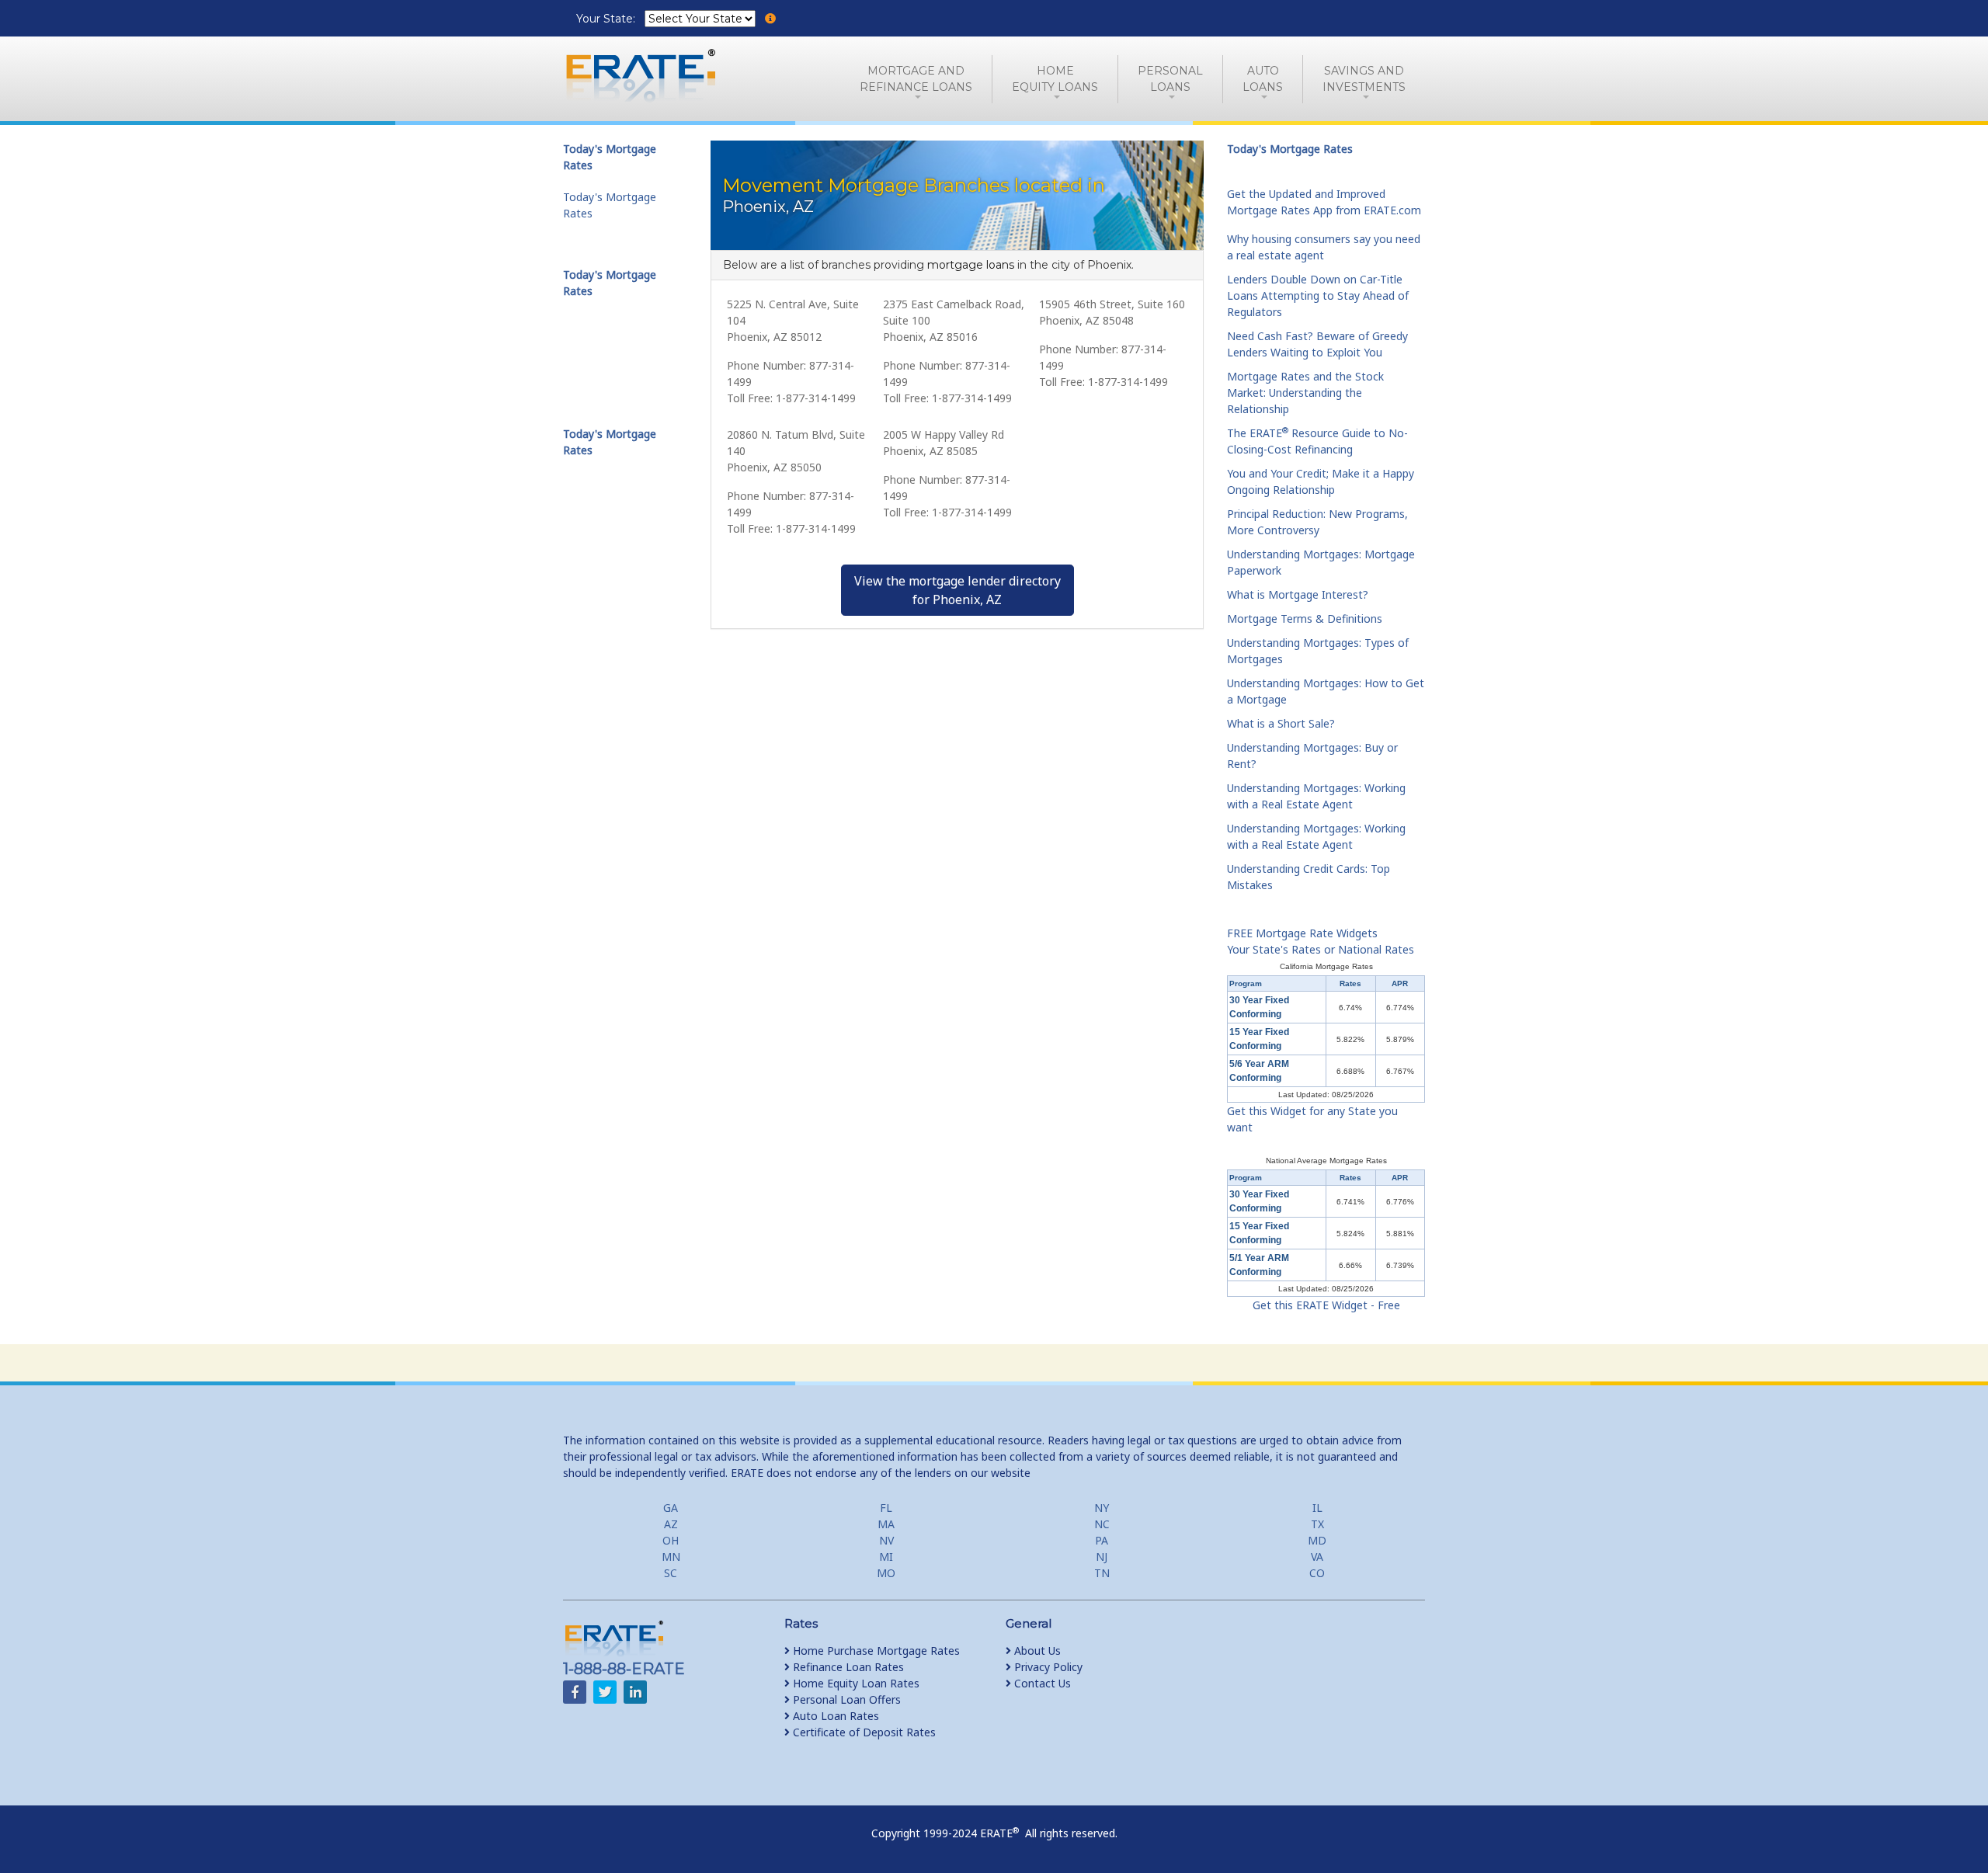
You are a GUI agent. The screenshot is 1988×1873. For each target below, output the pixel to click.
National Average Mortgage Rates (1326, 1161)
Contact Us (1041, 1683)
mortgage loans (971, 265)
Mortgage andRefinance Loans (916, 79)
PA (1102, 1540)
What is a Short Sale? (1281, 723)
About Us (1036, 1651)
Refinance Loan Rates (847, 1667)
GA (671, 1508)
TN (1102, 1573)
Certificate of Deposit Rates (863, 1732)
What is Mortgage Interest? (1298, 594)
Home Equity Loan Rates (855, 1683)
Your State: (607, 19)
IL (1317, 1508)
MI (886, 1557)
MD (1317, 1540)
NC (1102, 1524)
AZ (671, 1524)
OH (671, 1540)
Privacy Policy (1047, 1667)
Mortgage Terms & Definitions (1305, 619)
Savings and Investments (1364, 79)
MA (886, 1524)
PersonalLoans (1170, 79)
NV (886, 1540)
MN (671, 1557)
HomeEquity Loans (1055, 79)
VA (1317, 1557)
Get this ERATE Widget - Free (1326, 1305)
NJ (1102, 1557)
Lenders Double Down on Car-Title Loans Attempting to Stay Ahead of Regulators (1318, 295)
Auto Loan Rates (834, 1716)
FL (886, 1508)
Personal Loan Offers (845, 1699)
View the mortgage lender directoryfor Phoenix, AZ (958, 590)
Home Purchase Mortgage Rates (875, 1651)
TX (1317, 1524)
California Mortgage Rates (1326, 966)
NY (1102, 1508)
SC (671, 1573)
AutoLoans (1263, 79)
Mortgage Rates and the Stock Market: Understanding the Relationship (1305, 393)
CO (1317, 1573)
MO (886, 1573)
